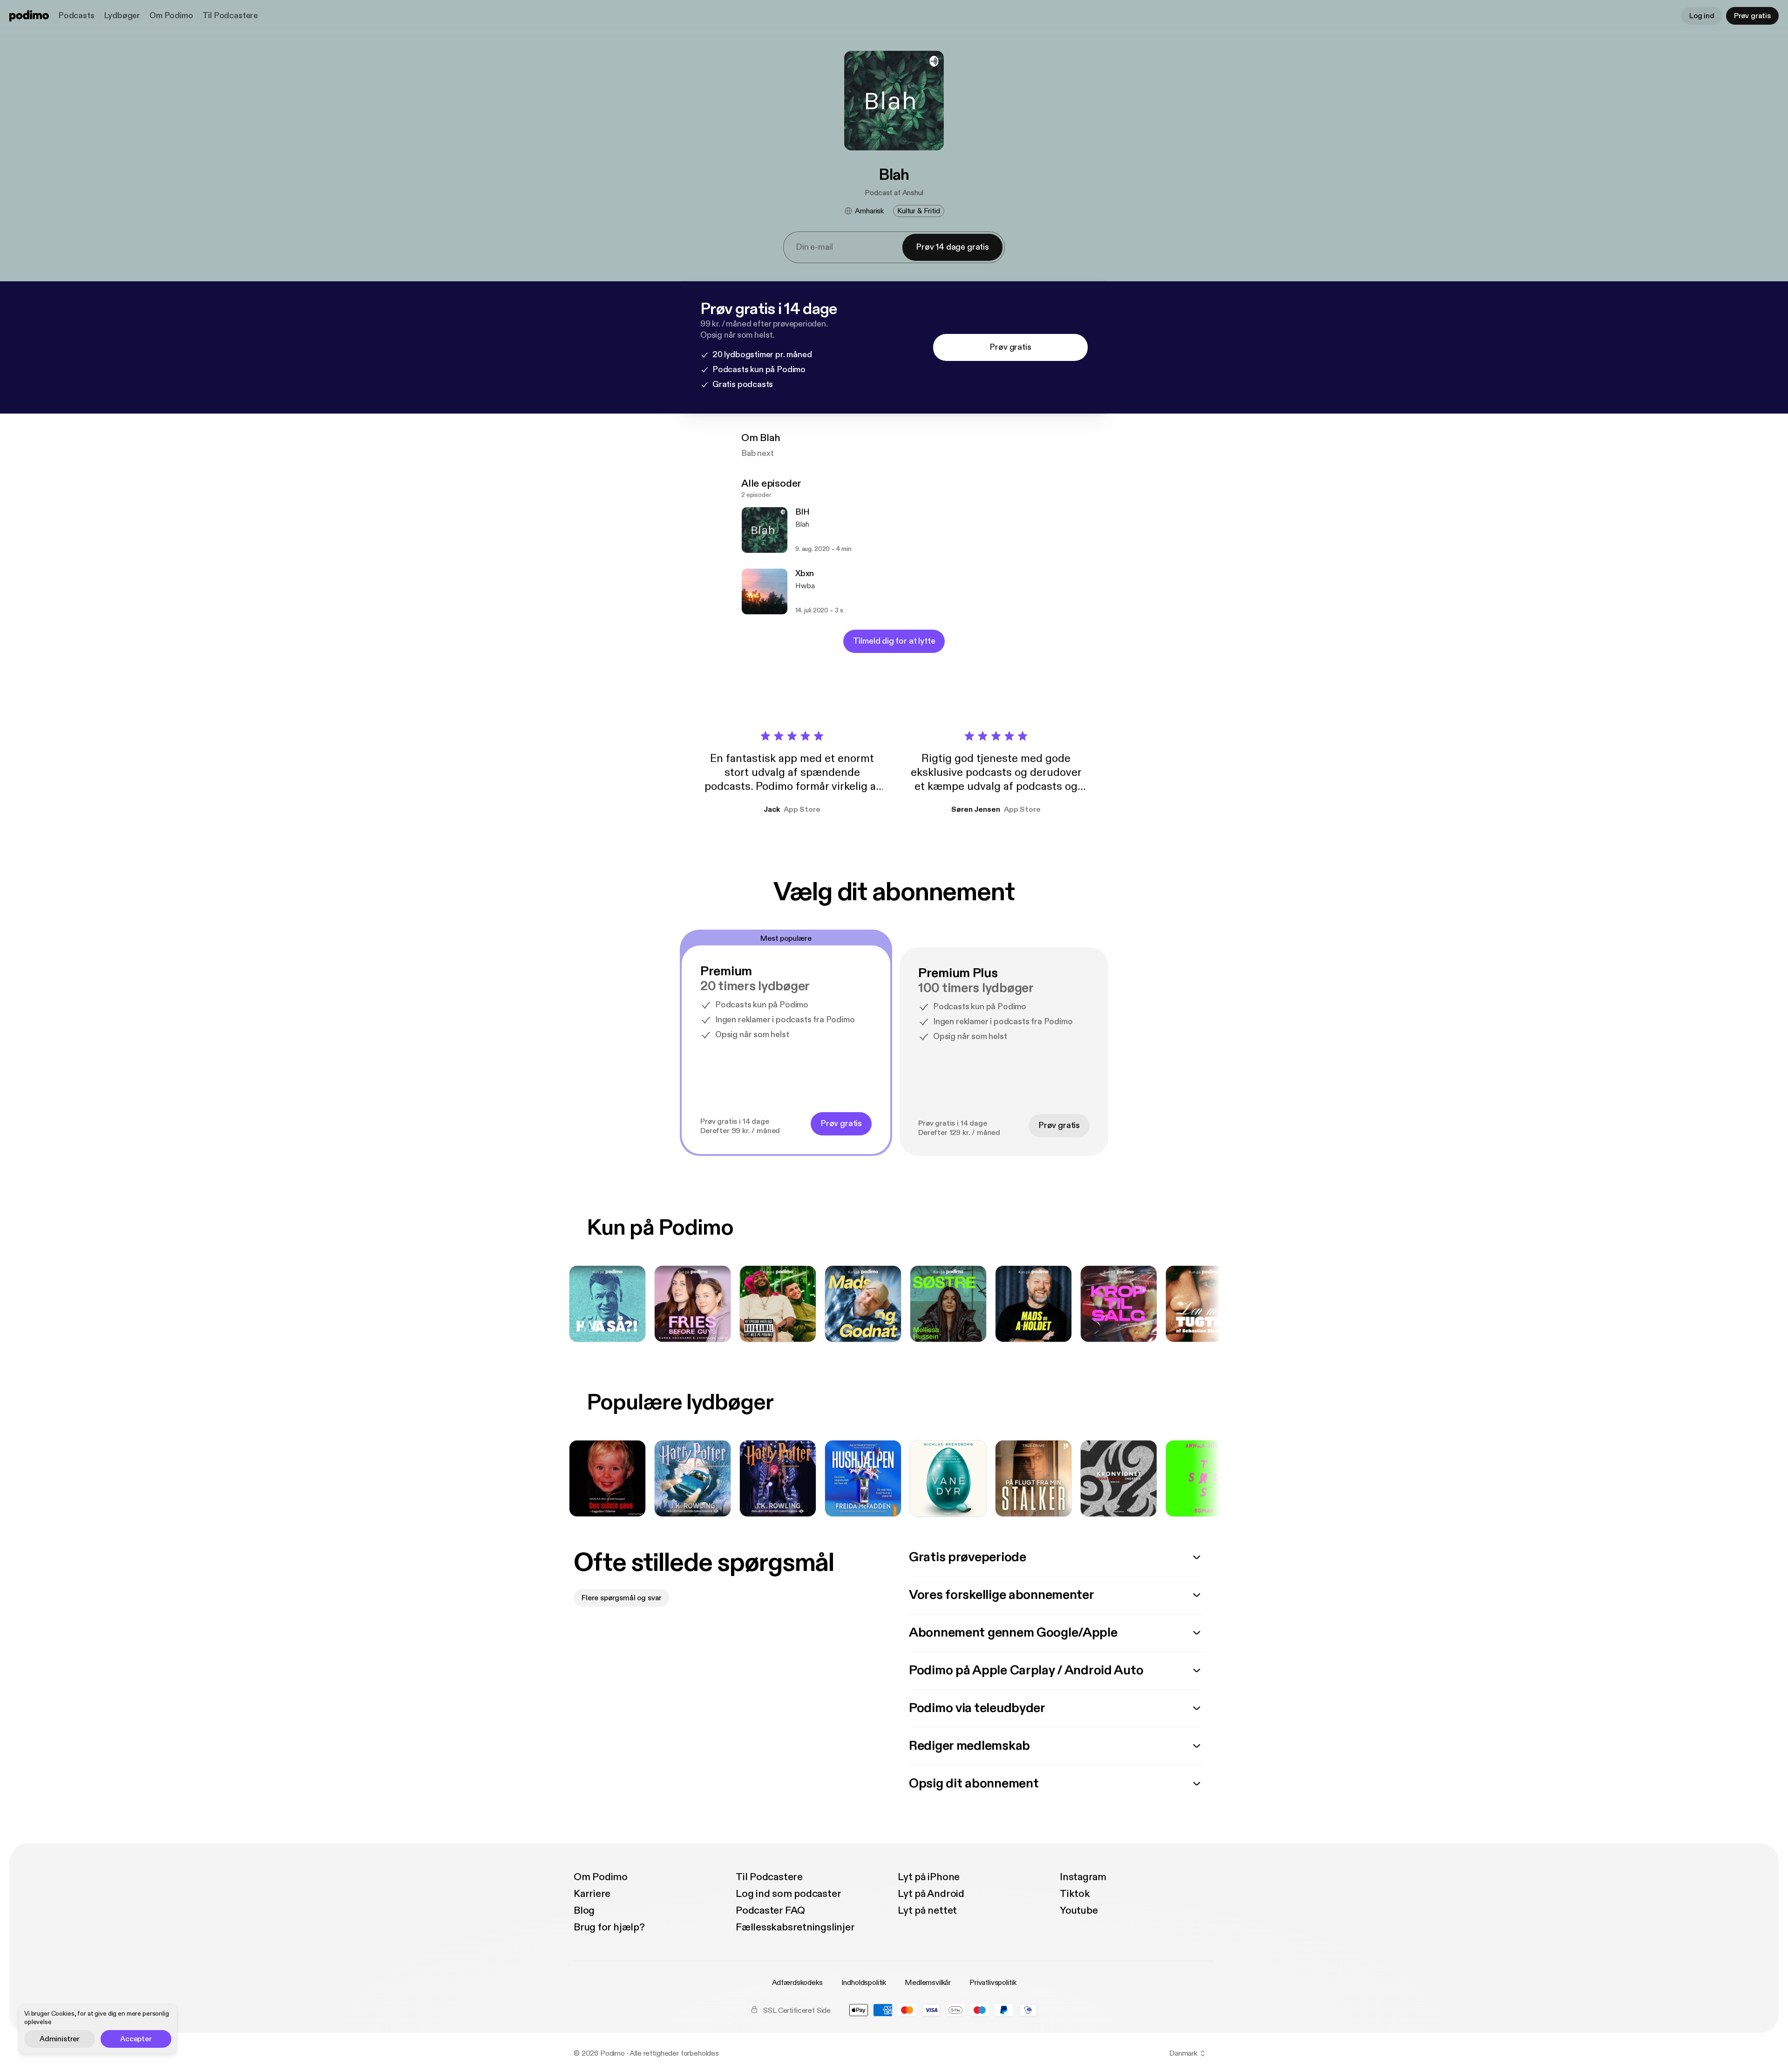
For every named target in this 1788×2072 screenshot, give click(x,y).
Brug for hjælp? (609, 1927)
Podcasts (76, 16)
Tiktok (1075, 1894)
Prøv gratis (1752, 16)
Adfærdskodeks (797, 1983)
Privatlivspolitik (993, 1983)
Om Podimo (171, 16)
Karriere (592, 1894)
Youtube (1079, 1910)
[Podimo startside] (29, 16)
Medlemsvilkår (928, 1983)
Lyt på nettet (927, 1910)
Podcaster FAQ (770, 1910)
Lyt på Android (931, 1894)
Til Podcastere (230, 16)
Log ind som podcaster (788, 1894)
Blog (584, 1910)
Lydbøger (122, 16)
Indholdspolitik (864, 1983)
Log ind (1702, 16)
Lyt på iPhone (929, 1877)
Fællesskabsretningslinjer (795, 1927)
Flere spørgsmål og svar (622, 1598)
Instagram (1083, 1877)
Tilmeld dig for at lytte (894, 641)
